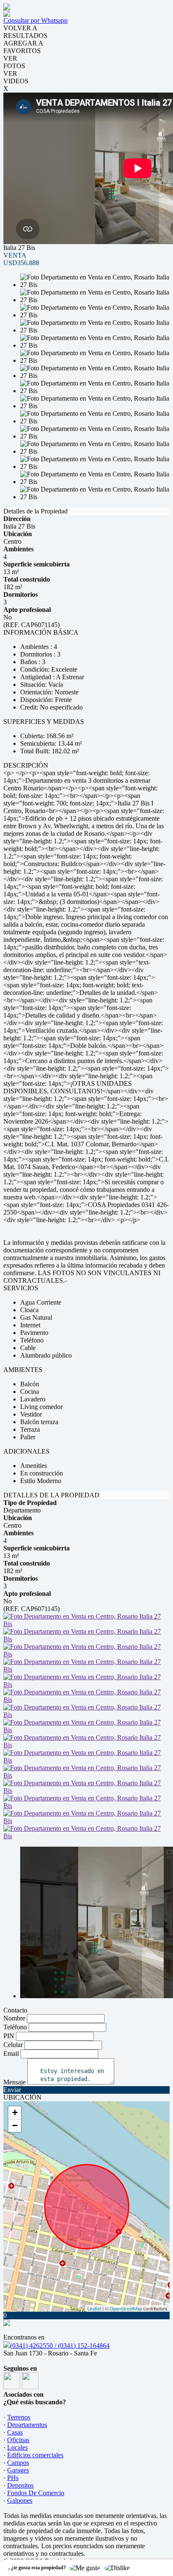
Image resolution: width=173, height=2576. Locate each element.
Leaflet (94, 2308)
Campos (18, 2463)
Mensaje (14, 2082)
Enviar (12, 2090)
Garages (18, 2470)
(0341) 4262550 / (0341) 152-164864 (60, 2346)
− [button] (15, 2125)
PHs (13, 2478)
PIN (9, 2036)
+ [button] (15, 2112)
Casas (15, 2432)
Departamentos (27, 2425)
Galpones (20, 2500)
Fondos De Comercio (36, 2493)
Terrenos (19, 2417)
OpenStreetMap (126, 2308)
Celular (13, 2045)
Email (11, 2054)
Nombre (14, 2018)
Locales (17, 2447)
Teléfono (15, 2027)
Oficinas (18, 2440)
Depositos (20, 2485)
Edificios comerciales (35, 2455)
